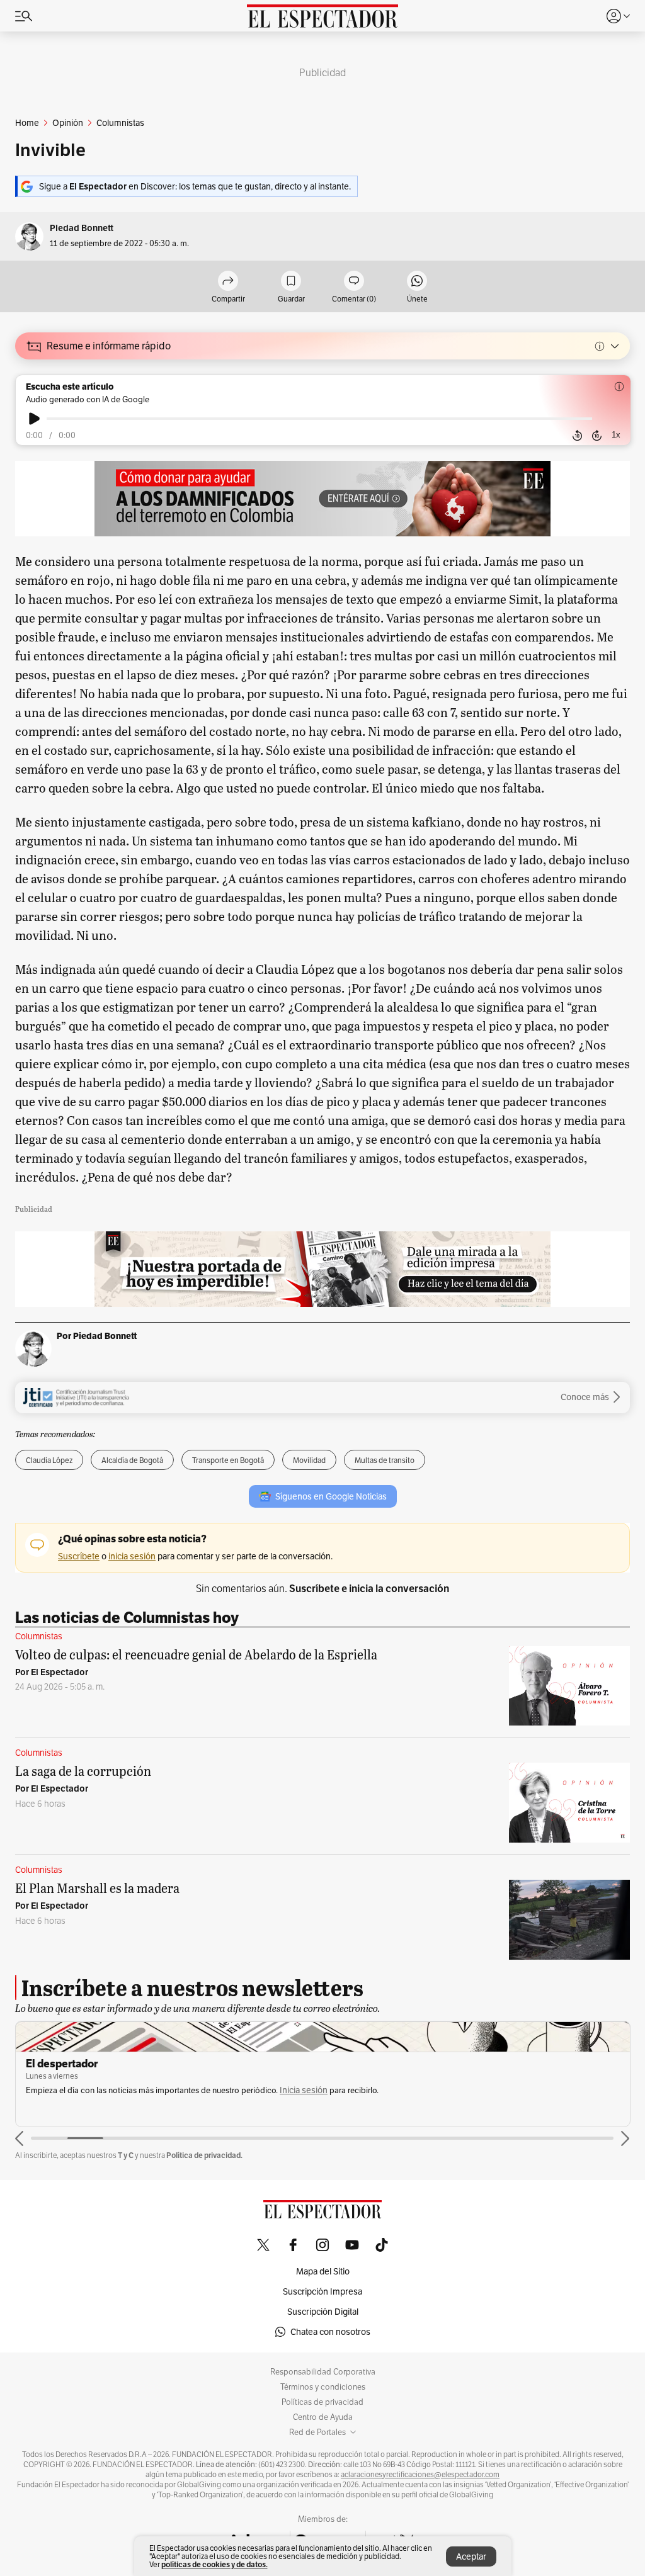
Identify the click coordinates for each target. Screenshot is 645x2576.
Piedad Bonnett (82, 228)
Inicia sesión (304, 2090)
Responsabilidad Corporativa (323, 2372)
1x (616, 435)
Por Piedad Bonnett (97, 1336)
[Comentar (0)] (354, 282)
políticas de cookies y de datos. (214, 2564)
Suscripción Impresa (322, 2291)
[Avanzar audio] (597, 436)
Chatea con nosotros (330, 2332)
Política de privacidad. (204, 2155)
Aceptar (471, 2556)
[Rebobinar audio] (577, 436)
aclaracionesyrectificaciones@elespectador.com (420, 2475)
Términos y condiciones (323, 2387)
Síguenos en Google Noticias (331, 1496)
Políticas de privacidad (322, 2402)
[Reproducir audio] (34, 419)
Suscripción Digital (323, 2312)
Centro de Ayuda (323, 2417)
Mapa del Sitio (323, 2271)
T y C (126, 2155)
